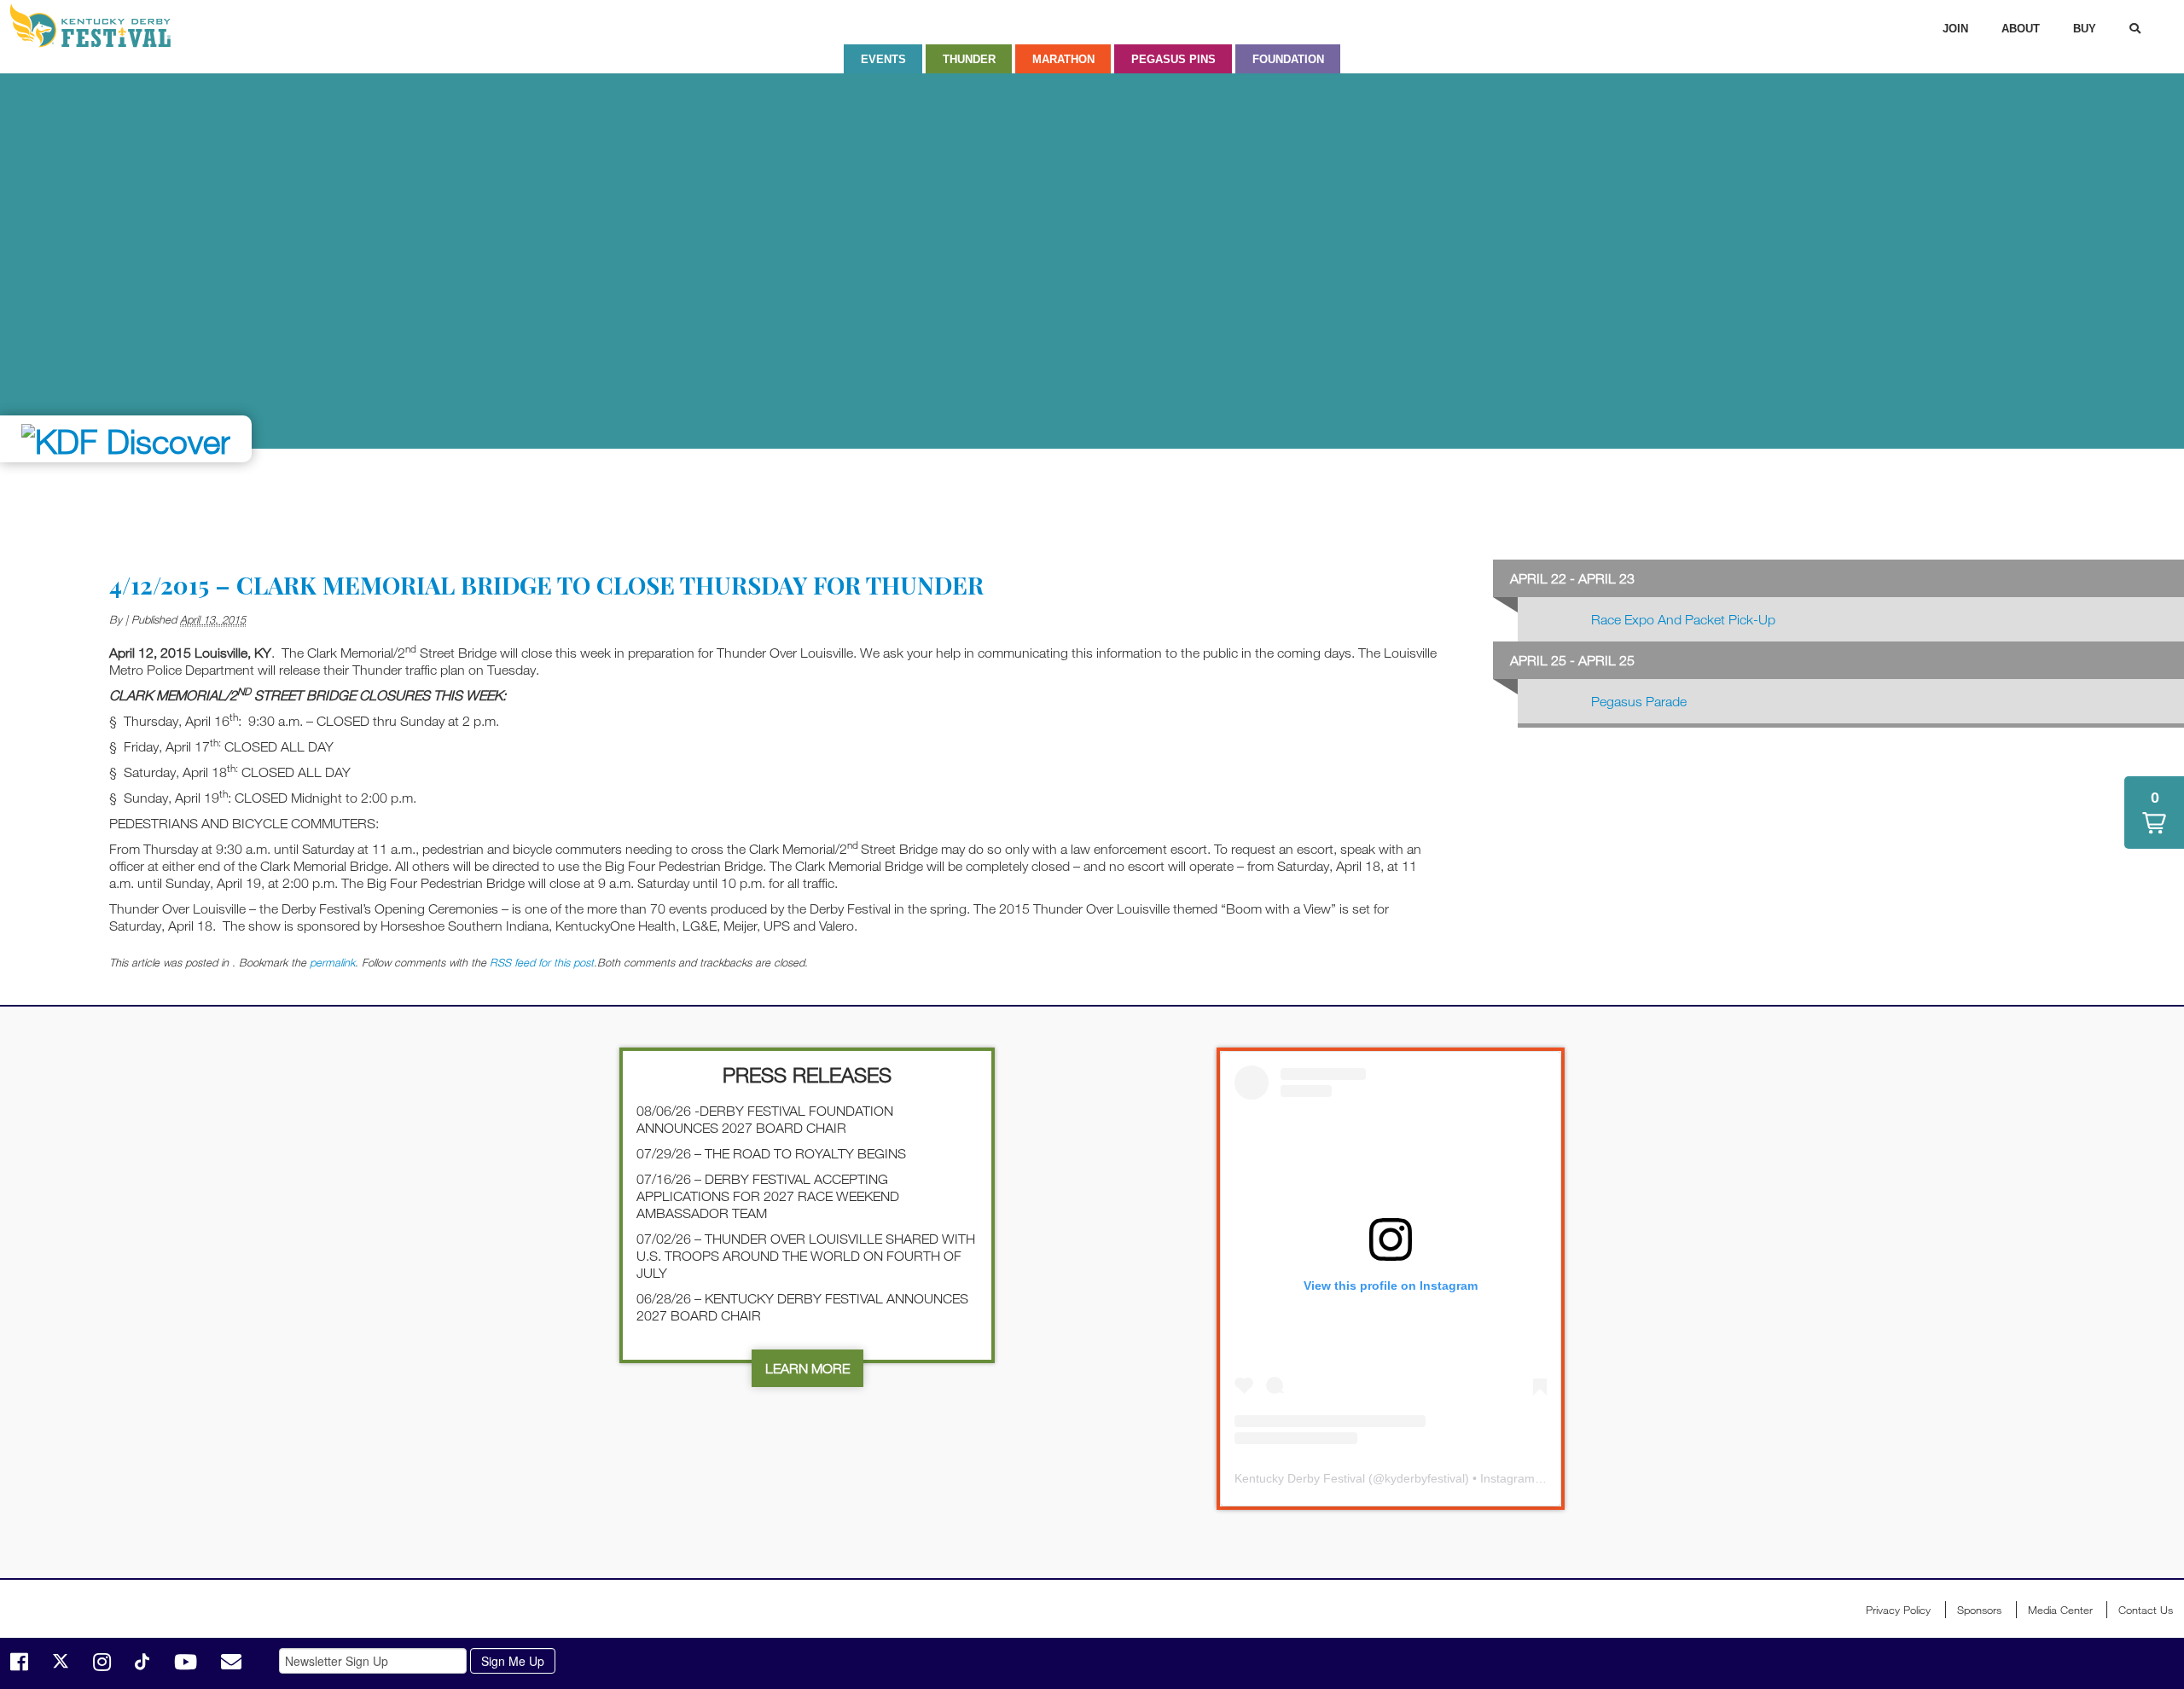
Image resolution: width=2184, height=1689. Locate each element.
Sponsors (1979, 1610)
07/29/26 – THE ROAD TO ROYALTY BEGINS (771, 1153)
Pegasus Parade (1639, 701)
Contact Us (2146, 1610)
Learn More (807, 1368)
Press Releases (807, 1074)
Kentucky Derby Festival (100, 26)
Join (1955, 29)
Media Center (2060, 1610)
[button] (2154, 813)
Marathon (1063, 59)
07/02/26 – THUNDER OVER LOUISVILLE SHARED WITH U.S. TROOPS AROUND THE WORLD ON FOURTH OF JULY (806, 1256)
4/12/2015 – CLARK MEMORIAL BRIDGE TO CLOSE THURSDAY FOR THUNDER (546, 585)
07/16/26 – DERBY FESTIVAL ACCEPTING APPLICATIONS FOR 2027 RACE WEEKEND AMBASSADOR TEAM (768, 1196)
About (2021, 29)
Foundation (1288, 59)
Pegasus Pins (1173, 59)
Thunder (969, 59)
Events (883, 59)
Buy (2085, 29)
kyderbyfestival (1425, 1478)
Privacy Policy (1898, 1610)
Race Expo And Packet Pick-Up (1683, 619)
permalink (332, 962)
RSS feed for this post (542, 962)
